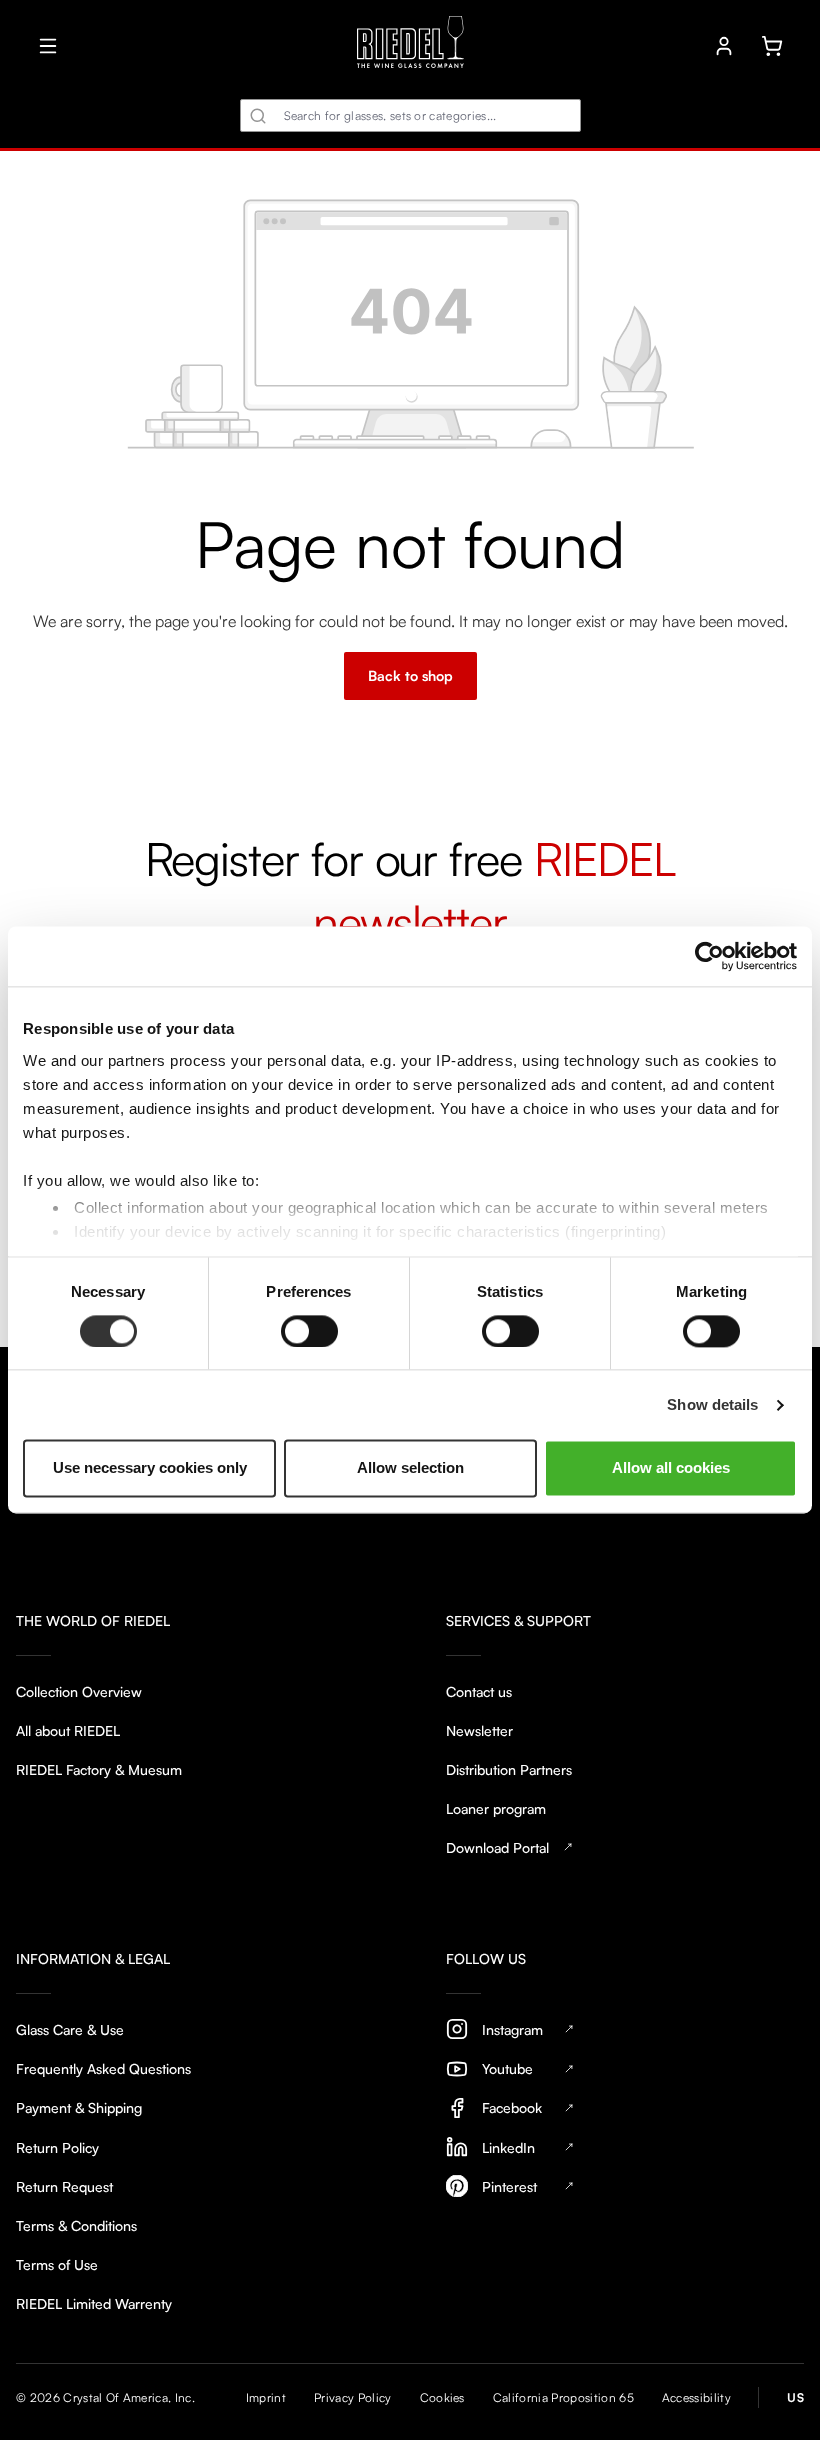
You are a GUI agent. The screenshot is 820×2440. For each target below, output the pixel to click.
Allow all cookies (671, 1468)
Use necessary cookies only (150, 1468)
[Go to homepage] (410, 45)
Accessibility (696, 2397)
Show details (712, 1404)
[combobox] (411, 115)
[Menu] (48, 46)
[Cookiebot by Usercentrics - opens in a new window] (709, 956)
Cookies (442, 2397)
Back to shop (410, 675)
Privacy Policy (352, 2397)
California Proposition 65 (563, 2397)
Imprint (266, 2397)
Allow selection (410, 1468)
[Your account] (724, 46)
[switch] (309, 1331)
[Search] (258, 116)
